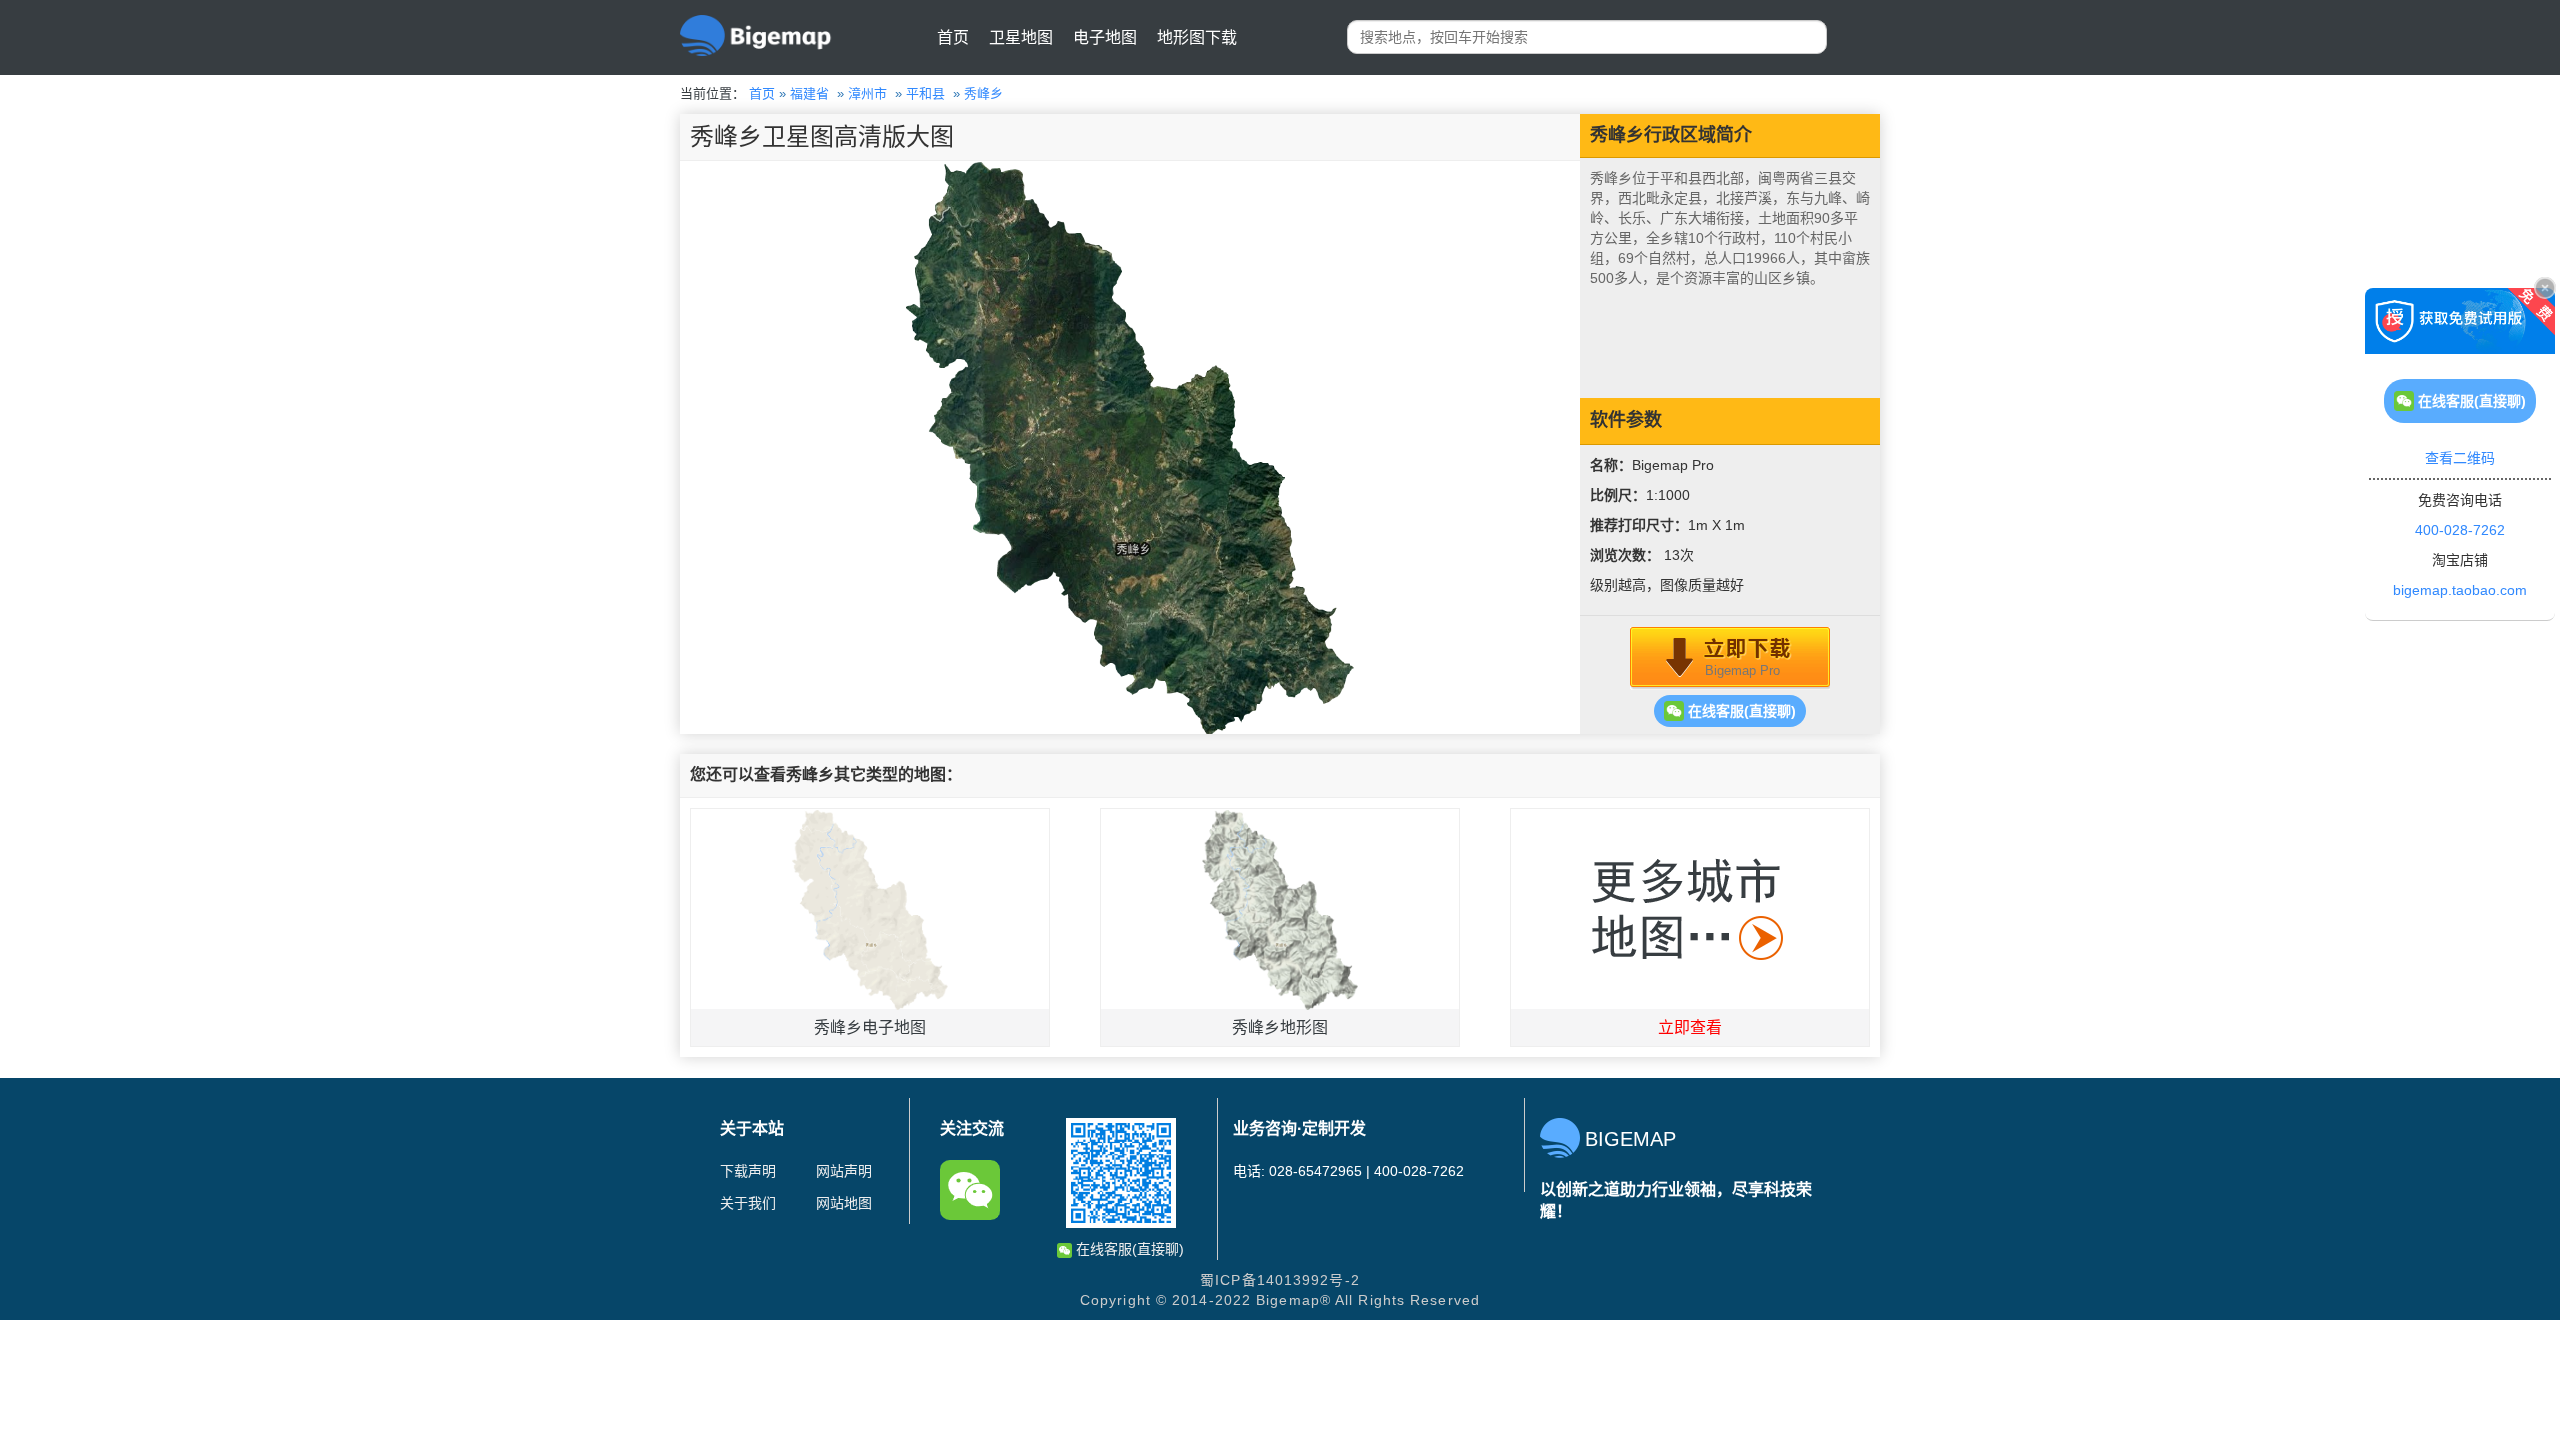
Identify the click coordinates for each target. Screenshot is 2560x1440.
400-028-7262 (2460, 530)
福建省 (809, 93)
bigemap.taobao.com (2460, 590)
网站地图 (844, 1203)
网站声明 (844, 1171)
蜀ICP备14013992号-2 (1280, 1280)
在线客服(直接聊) (1740, 711)
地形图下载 (1197, 37)
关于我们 (748, 1203)
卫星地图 (1021, 37)
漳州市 (867, 93)
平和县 (925, 93)
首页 (953, 37)
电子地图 (1105, 37)
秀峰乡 (983, 93)
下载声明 (748, 1171)
